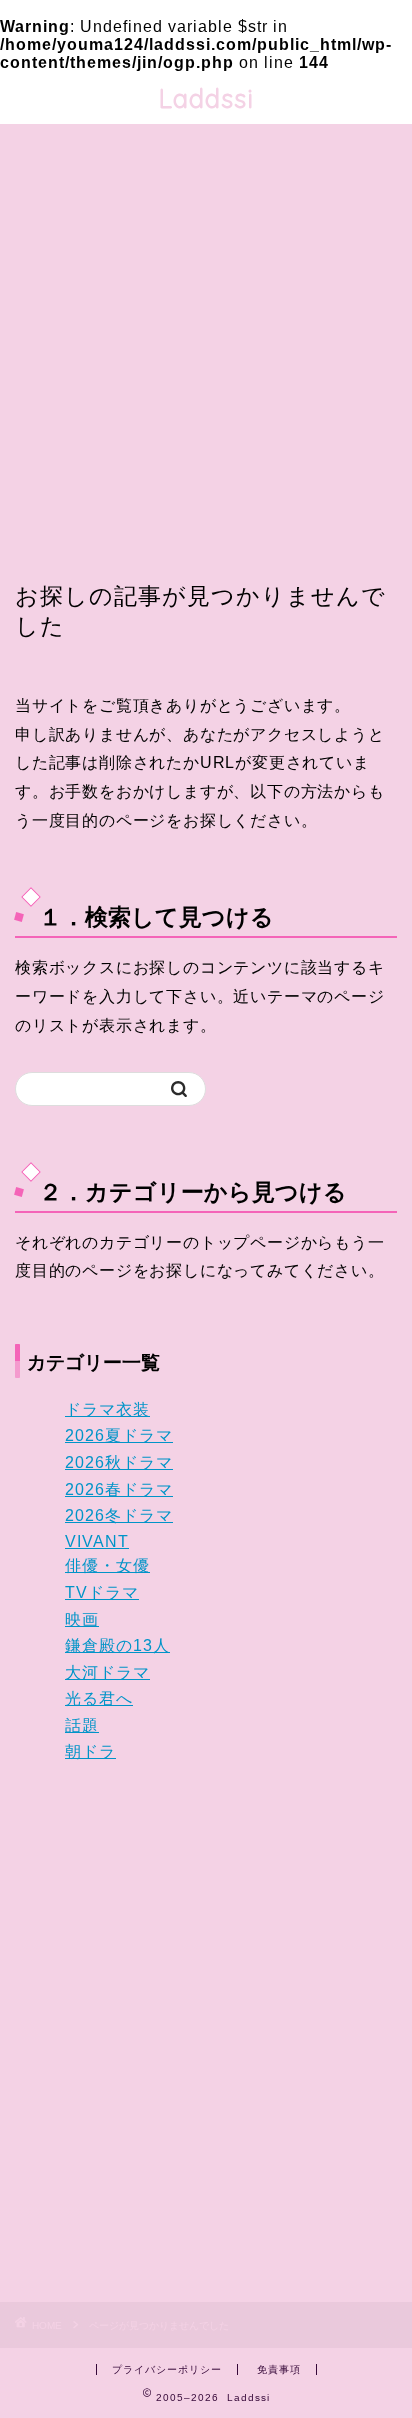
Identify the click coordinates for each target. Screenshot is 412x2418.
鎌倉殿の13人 (117, 1645)
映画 (82, 1619)
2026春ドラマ (119, 1489)
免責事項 (279, 2369)
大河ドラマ (107, 1672)
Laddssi (206, 98)
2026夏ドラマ (119, 1435)
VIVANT (97, 1541)
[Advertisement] (206, 365)
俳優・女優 (107, 1565)
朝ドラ (90, 1751)
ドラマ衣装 (107, 1409)
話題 (82, 1725)
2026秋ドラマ (119, 1462)
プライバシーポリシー (167, 2369)
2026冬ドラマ (119, 1515)
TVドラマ (102, 1592)
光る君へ (99, 1698)
